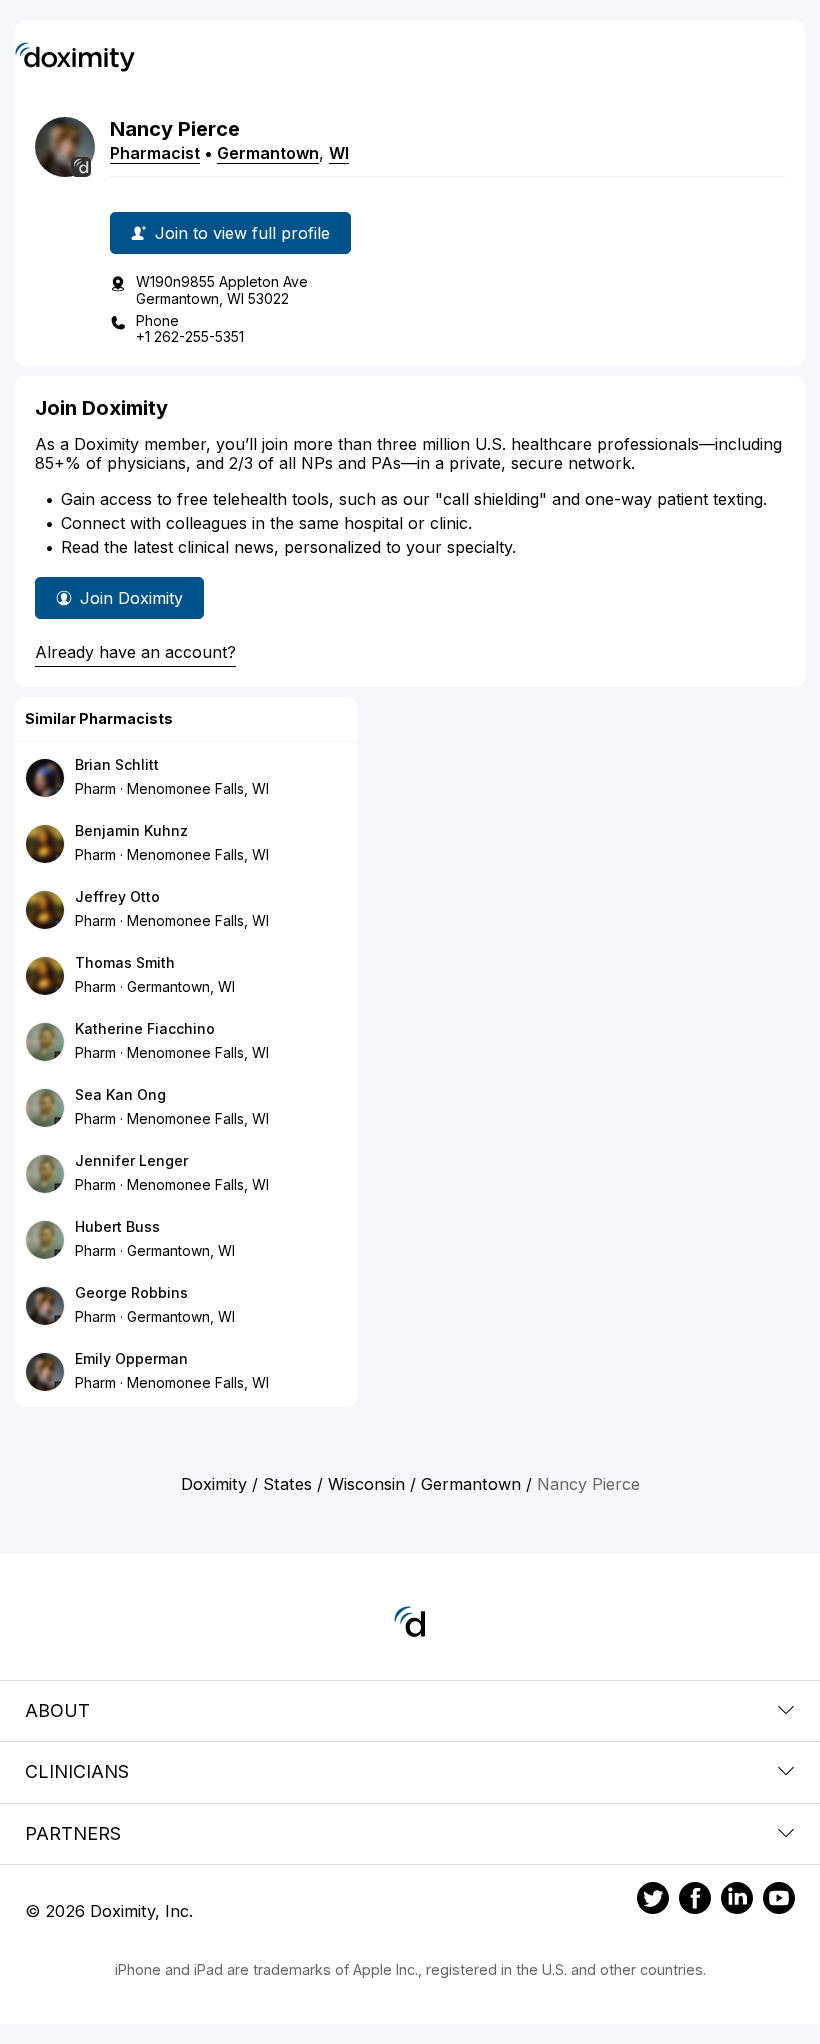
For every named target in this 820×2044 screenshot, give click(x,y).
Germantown (268, 153)
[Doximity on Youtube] (779, 1901)
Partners (73, 1833)
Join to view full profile (242, 233)
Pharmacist (155, 153)
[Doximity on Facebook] (695, 1901)
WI (339, 153)
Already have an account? (135, 652)
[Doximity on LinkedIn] (737, 1901)
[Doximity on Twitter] (653, 1901)
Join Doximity (131, 598)
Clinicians (77, 1771)
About (57, 1710)
